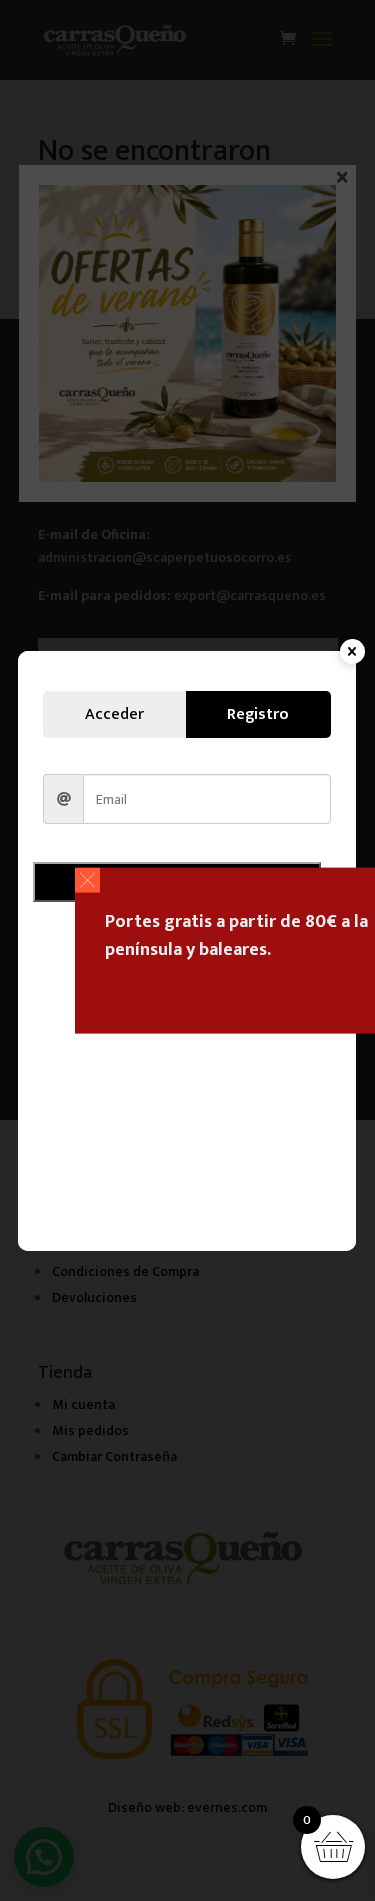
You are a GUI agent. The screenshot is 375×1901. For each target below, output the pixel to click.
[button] (87, 879)
